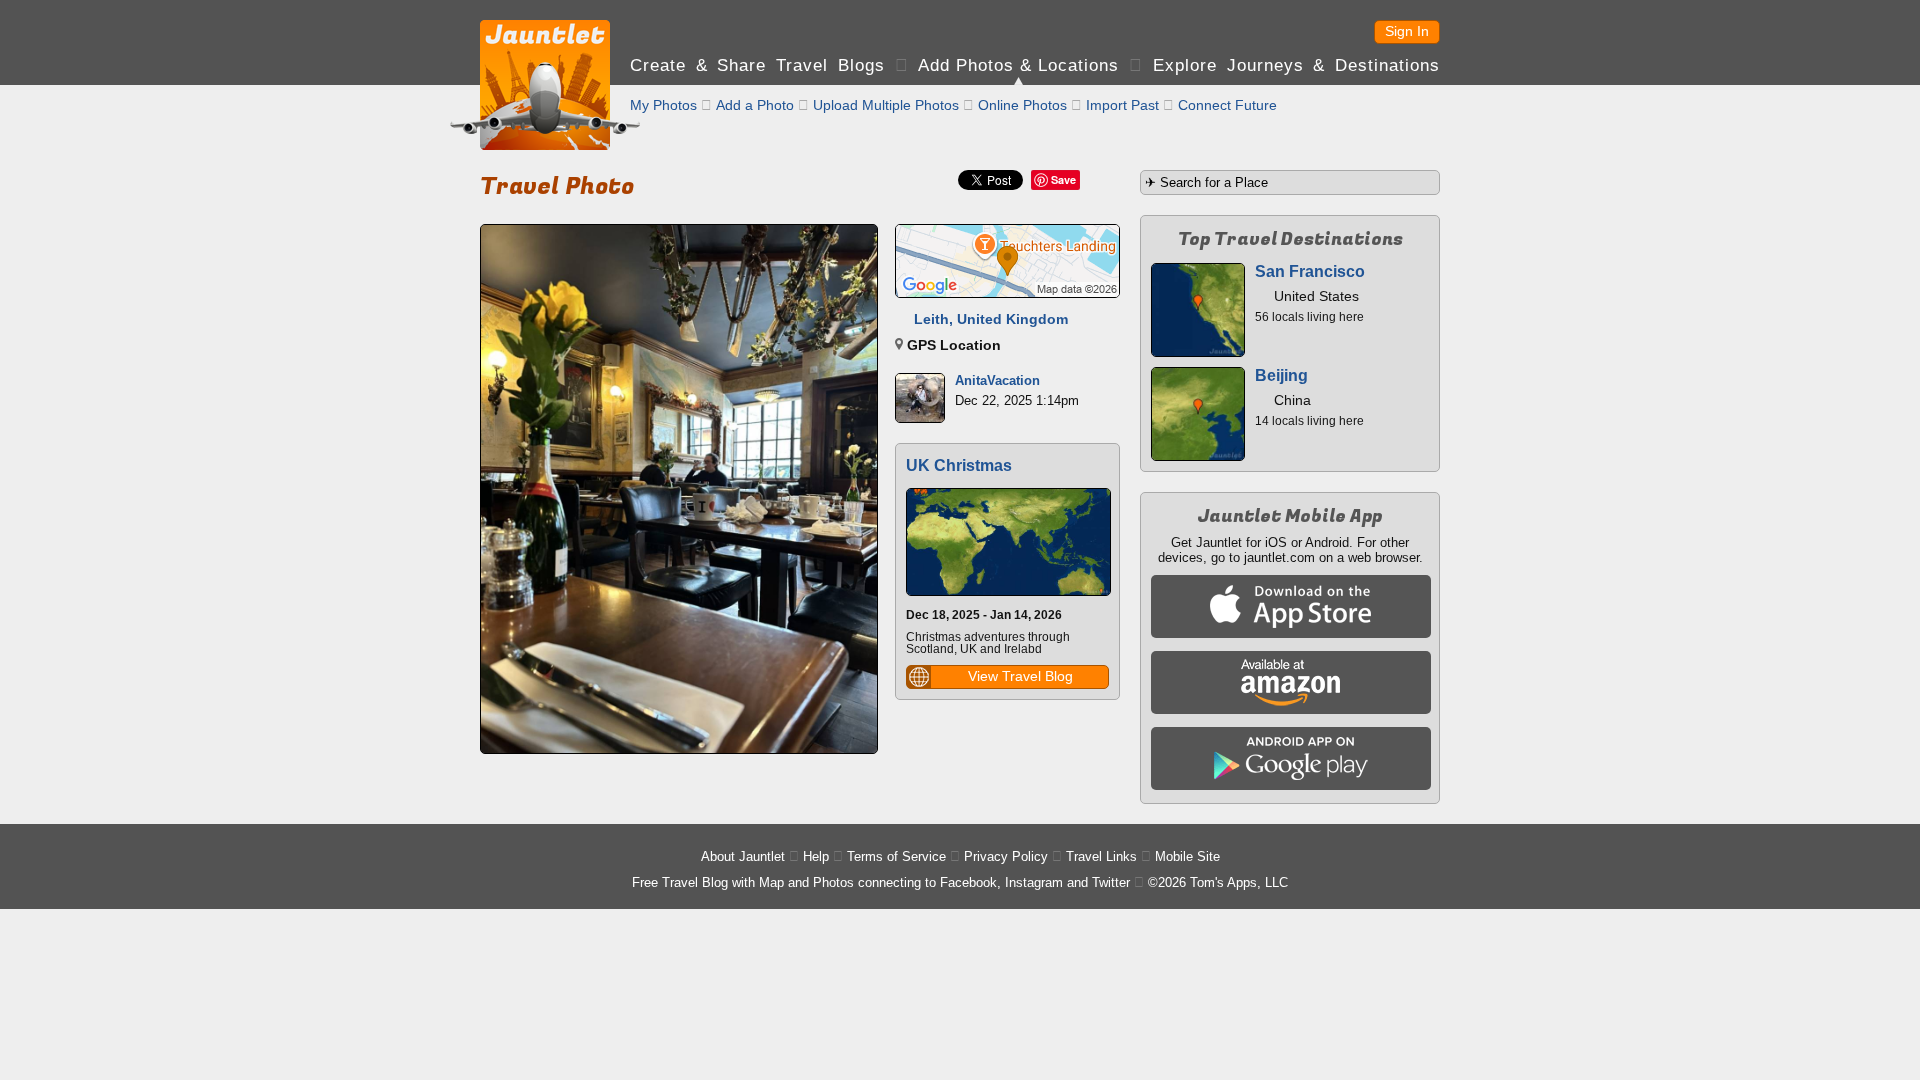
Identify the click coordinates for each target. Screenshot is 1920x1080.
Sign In (1407, 31)
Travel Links (1101, 856)
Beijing (1281, 375)
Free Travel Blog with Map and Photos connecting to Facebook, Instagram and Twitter (881, 882)
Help (816, 856)
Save (1063, 179)
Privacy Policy (1006, 856)
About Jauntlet (743, 856)
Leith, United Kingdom (991, 319)
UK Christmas (959, 465)
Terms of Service (896, 856)
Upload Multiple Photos (886, 105)
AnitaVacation (997, 380)
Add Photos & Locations (1018, 65)
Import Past (1122, 105)
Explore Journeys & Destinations (1296, 65)
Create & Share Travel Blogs (757, 65)
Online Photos (1022, 105)
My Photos (663, 105)
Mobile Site (1187, 856)
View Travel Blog (1020, 676)
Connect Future (1227, 105)
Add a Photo (755, 105)
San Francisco (1310, 271)
